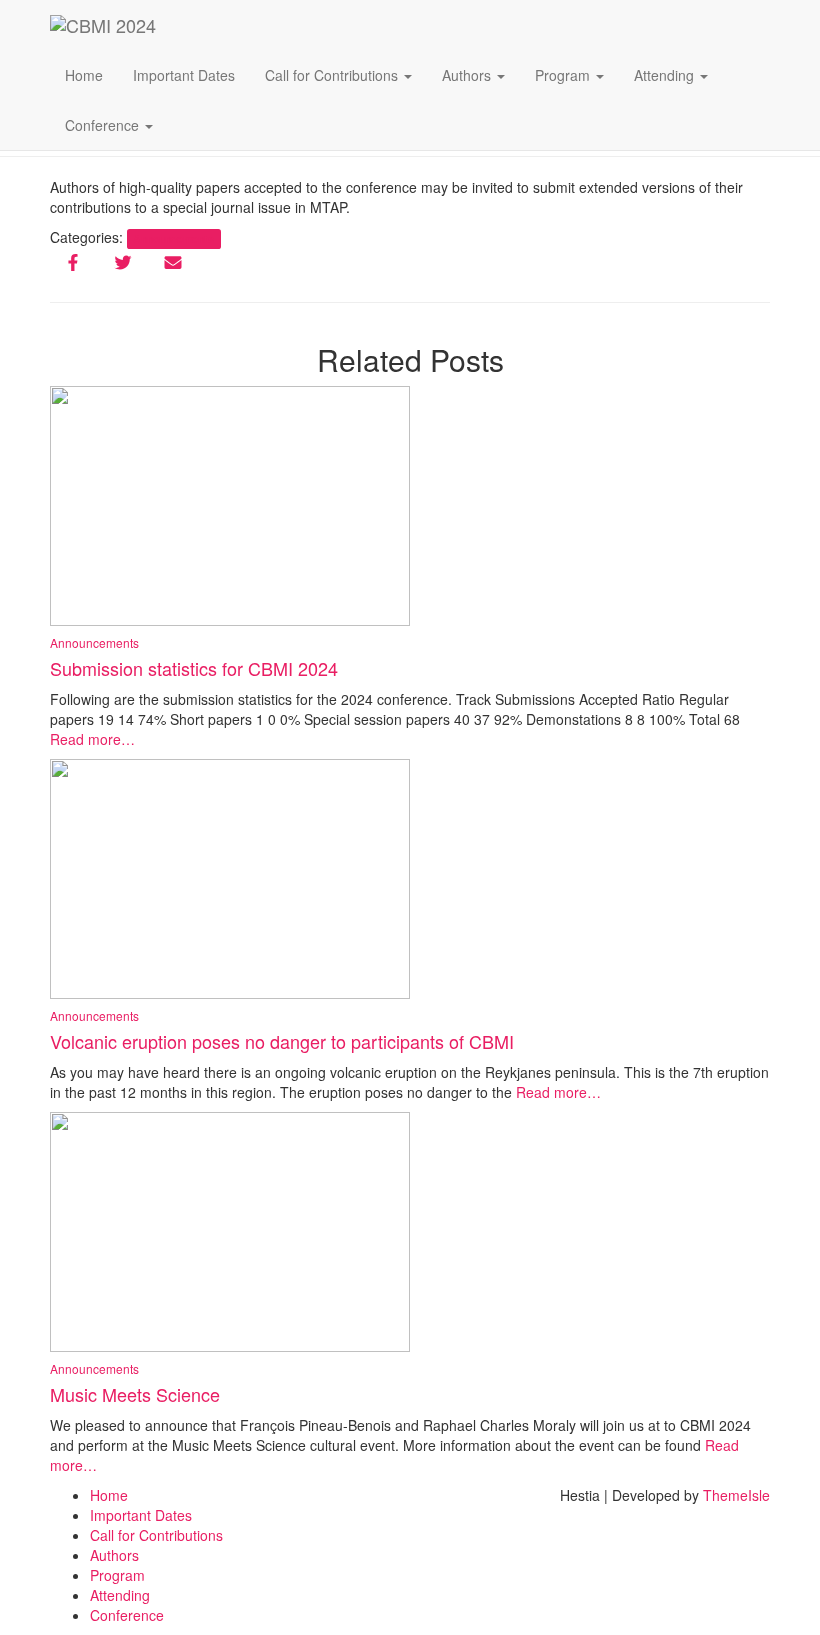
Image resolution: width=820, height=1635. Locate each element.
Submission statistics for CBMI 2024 (194, 668)
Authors (468, 75)
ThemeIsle (736, 1495)
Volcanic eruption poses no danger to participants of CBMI (282, 1041)
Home (84, 75)
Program (564, 75)
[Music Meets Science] (230, 1230)
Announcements (94, 1015)
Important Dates (184, 75)
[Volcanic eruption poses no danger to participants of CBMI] (230, 877)
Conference (104, 125)
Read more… (92, 739)
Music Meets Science (135, 1394)
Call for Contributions (333, 75)
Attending (666, 75)
